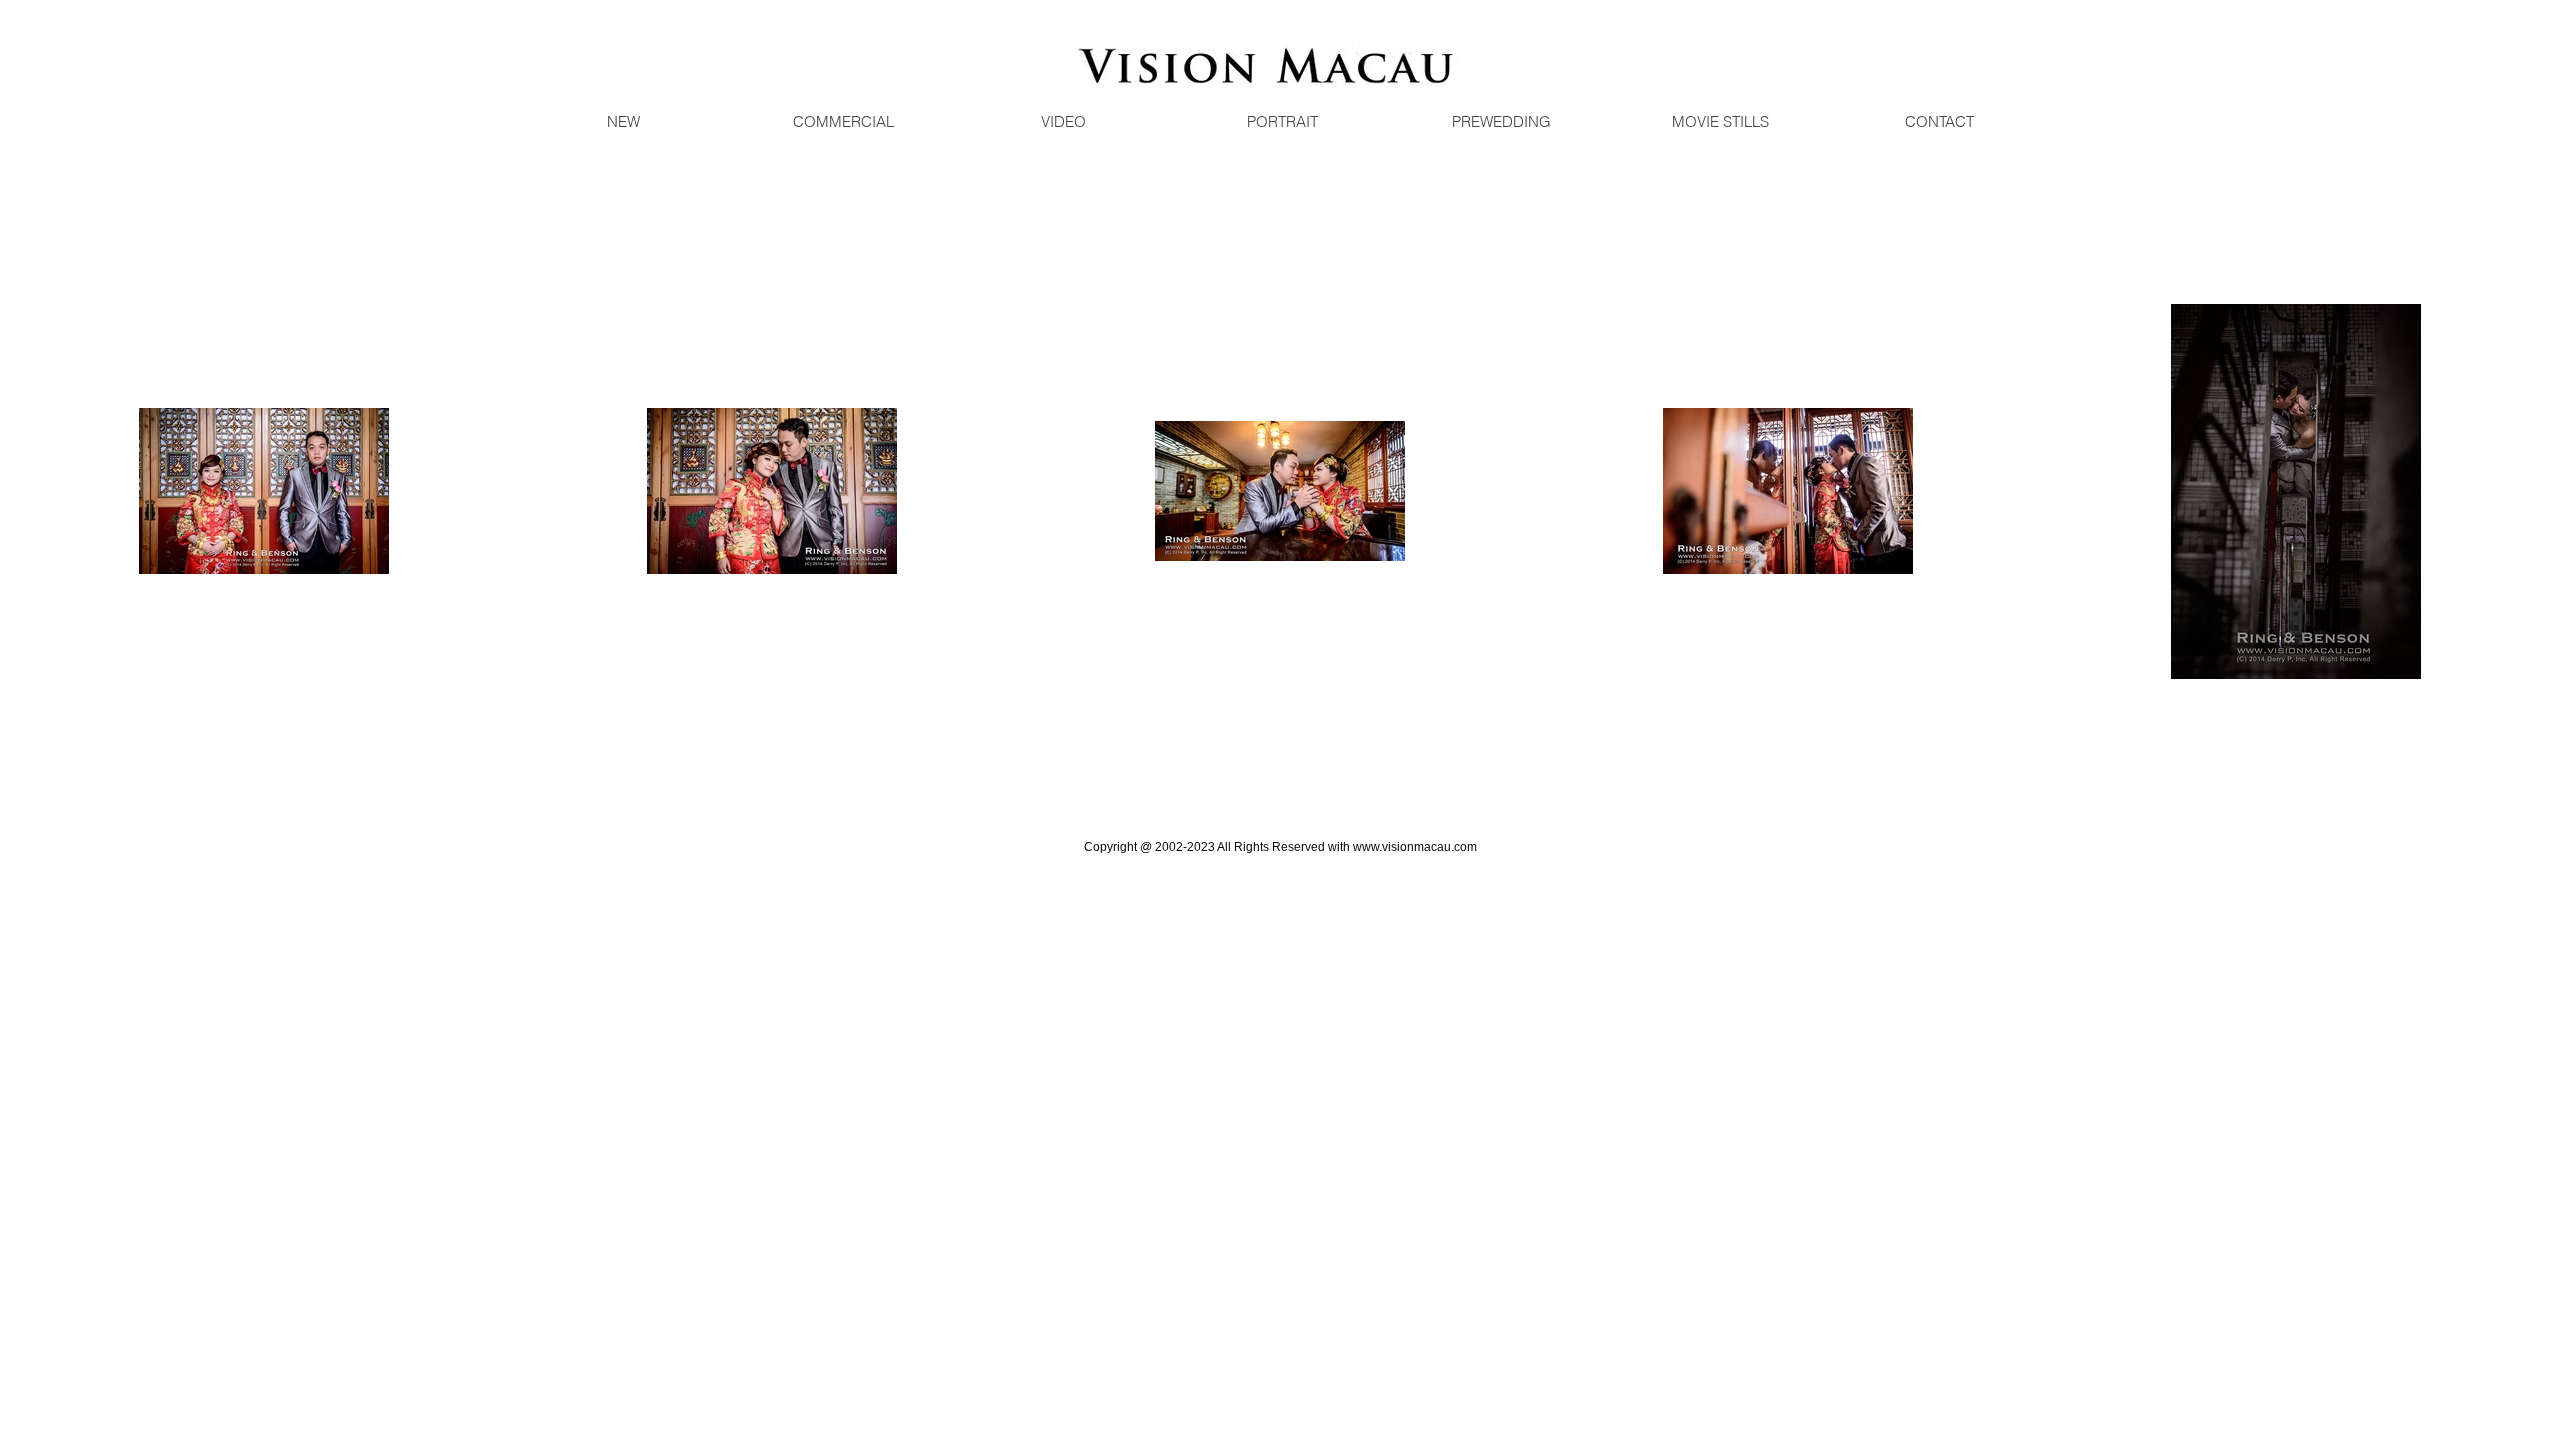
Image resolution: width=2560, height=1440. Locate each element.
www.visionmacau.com (1415, 847)
